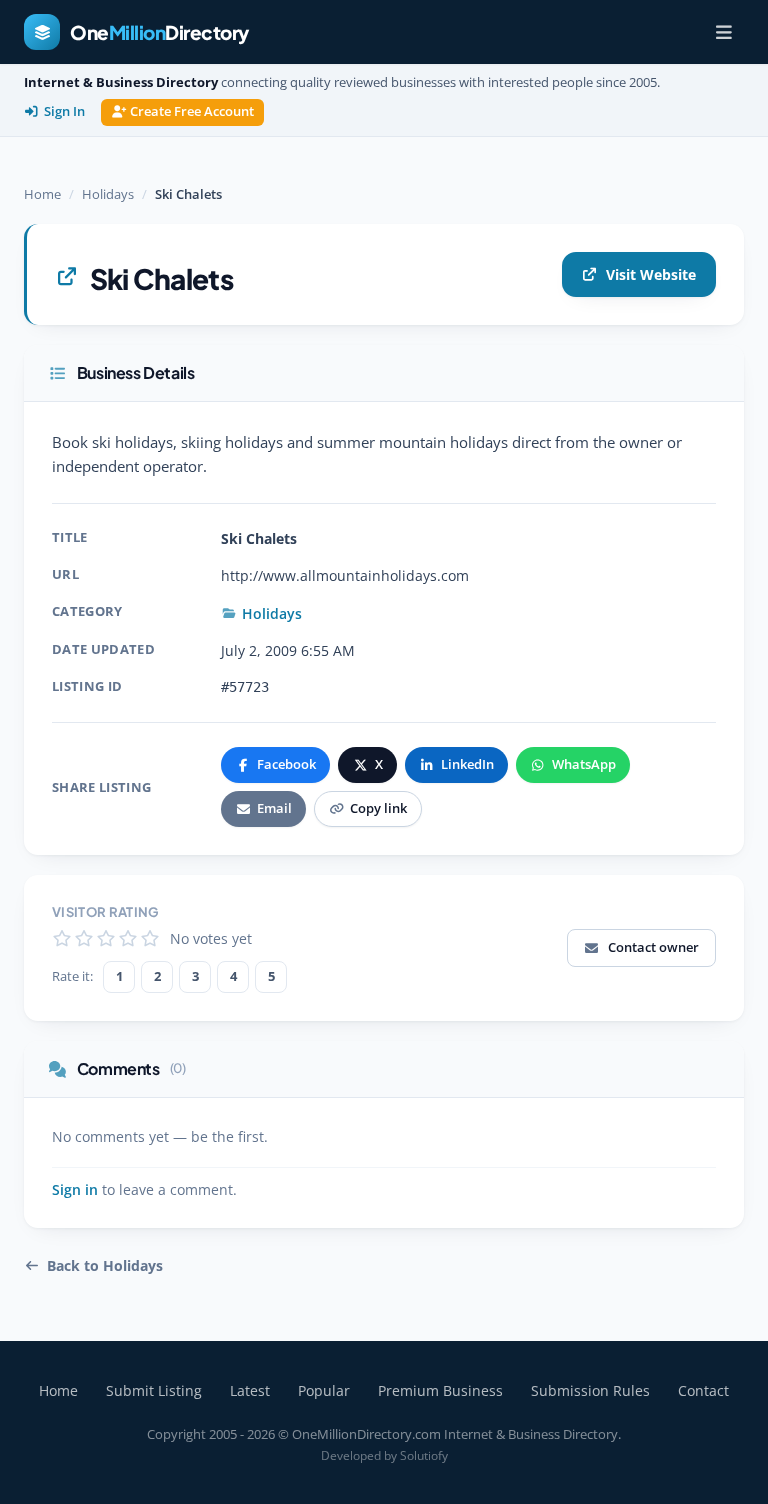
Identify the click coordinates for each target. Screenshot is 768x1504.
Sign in (75, 1190)
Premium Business (440, 1390)
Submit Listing (154, 1390)
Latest (250, 1390)
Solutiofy (424, 1455)
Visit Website (651, 274)
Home (42, 194)
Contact (703, 1390)
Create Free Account (192, 111)
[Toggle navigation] (724, 32)
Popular (324, 1390)
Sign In (64, 111)
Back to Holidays (105, 1266)
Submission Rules (590, 1390)
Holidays (108, 194)
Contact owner (653, 947)
